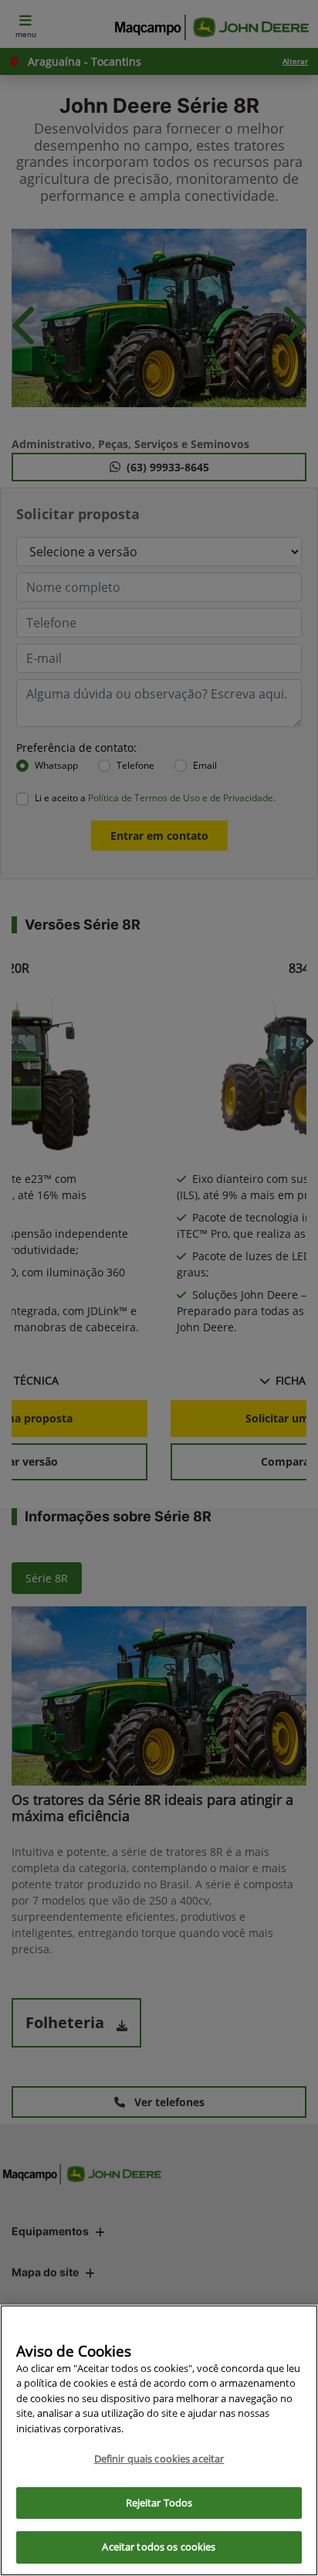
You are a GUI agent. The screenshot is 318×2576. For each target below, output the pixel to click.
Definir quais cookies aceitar (159, 2459)
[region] (159, 2440)
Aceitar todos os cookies (159, 2547)
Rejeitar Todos (159, 2503)
